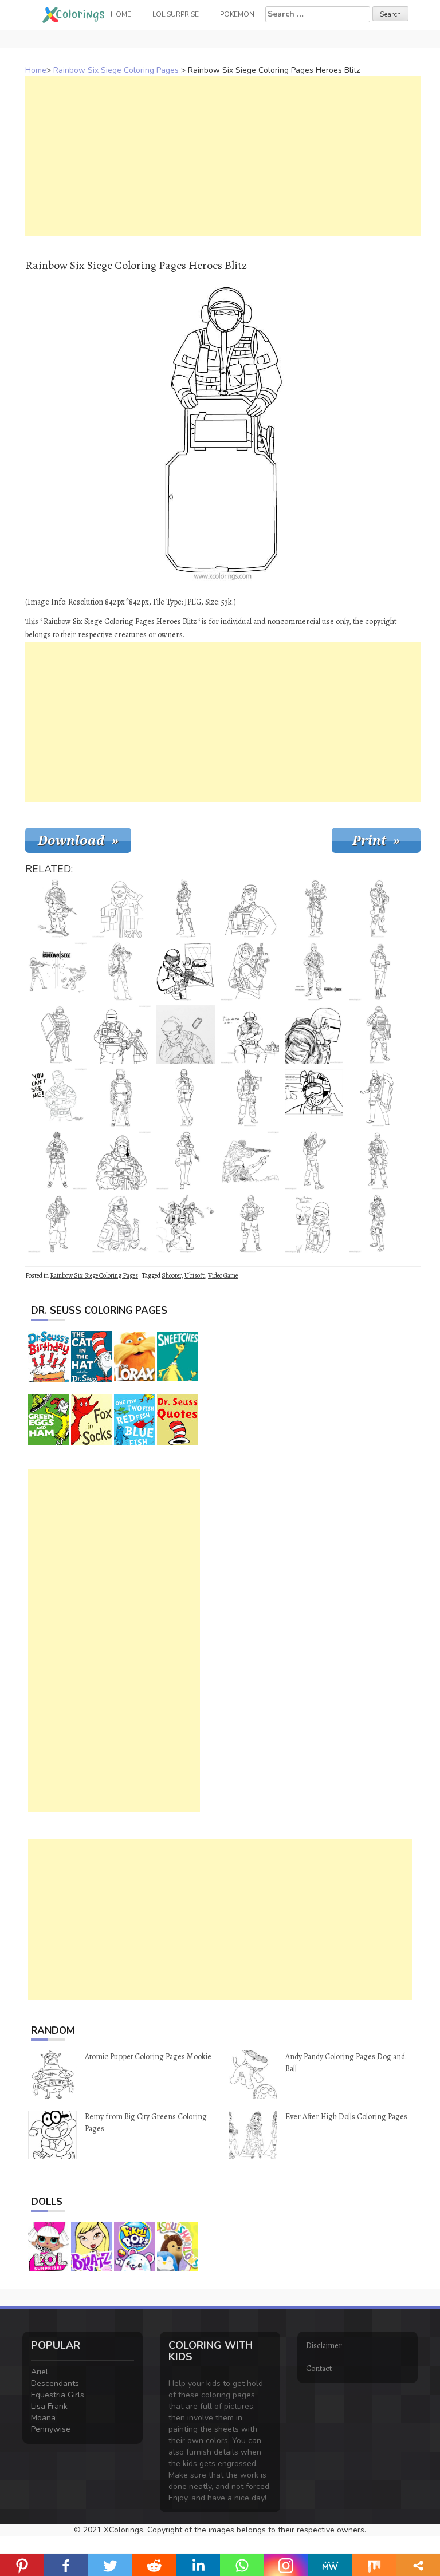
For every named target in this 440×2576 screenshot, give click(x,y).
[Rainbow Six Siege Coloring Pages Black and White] (57, 971)
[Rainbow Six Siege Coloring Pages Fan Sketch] (250, 1034)
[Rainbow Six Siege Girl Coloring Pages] (314, 1223)
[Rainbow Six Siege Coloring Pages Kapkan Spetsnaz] (121, 1160)
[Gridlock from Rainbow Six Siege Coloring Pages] (250, 908)
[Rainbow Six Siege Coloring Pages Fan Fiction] (314, 971)
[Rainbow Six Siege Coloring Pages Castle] (378, 908)
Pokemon (237, 14)
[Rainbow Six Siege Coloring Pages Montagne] (57, 1034)
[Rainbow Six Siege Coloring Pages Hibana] (121, 971)
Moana (43, 2418)
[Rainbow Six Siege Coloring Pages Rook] (378, 1034)
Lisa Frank (49, 2406)
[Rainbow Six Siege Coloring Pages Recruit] (121, 908)
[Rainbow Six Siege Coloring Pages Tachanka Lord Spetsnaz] (121, 1034)
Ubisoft (195, 1275)
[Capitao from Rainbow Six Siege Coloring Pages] (250, 1223)
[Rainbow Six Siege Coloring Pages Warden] (186, 1097)
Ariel (40, 2372)
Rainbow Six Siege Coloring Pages (116, 70)
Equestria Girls (58, 2395)
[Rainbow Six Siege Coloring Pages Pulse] (378, 1160)
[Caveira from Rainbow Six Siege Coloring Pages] (186, 908)
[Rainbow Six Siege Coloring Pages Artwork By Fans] (186, 971)
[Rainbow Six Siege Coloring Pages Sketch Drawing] (186, 1223)
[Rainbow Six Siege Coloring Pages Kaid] (378, 971)
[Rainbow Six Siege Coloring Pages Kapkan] (57, 1223)
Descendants (55, 2383)
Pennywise (51, 2429)
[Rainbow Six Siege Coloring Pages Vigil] (314, 1160)
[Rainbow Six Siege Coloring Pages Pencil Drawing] (186, 1034)
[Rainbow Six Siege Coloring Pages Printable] (121, 1097)
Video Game (223, 1275)
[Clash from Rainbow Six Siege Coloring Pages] (378, 1097)
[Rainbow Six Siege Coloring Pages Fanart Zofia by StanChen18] (121, 1223)
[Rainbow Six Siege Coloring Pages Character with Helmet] (314, 1034)
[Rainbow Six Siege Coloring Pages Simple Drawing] (314, 1097)
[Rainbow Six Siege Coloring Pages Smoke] (250, 1097)
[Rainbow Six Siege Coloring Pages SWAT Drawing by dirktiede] (57, 908)
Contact (319, 2368)
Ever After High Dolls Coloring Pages (346, 2117)
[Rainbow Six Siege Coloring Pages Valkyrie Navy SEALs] (250, 971)
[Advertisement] (223, 156)
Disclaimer (324, 2346)
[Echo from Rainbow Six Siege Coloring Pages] (57, 1160)
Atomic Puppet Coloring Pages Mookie (148, 2057)
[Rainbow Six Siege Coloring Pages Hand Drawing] (250, 1160)
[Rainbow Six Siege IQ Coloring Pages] (186, 1160)
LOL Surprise (176, 14)
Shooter (171, 1275)
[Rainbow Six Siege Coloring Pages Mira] (314, 908)
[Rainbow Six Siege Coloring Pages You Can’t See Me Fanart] (57, 1097)
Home (36, 70)
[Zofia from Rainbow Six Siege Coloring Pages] (378, 1223)
